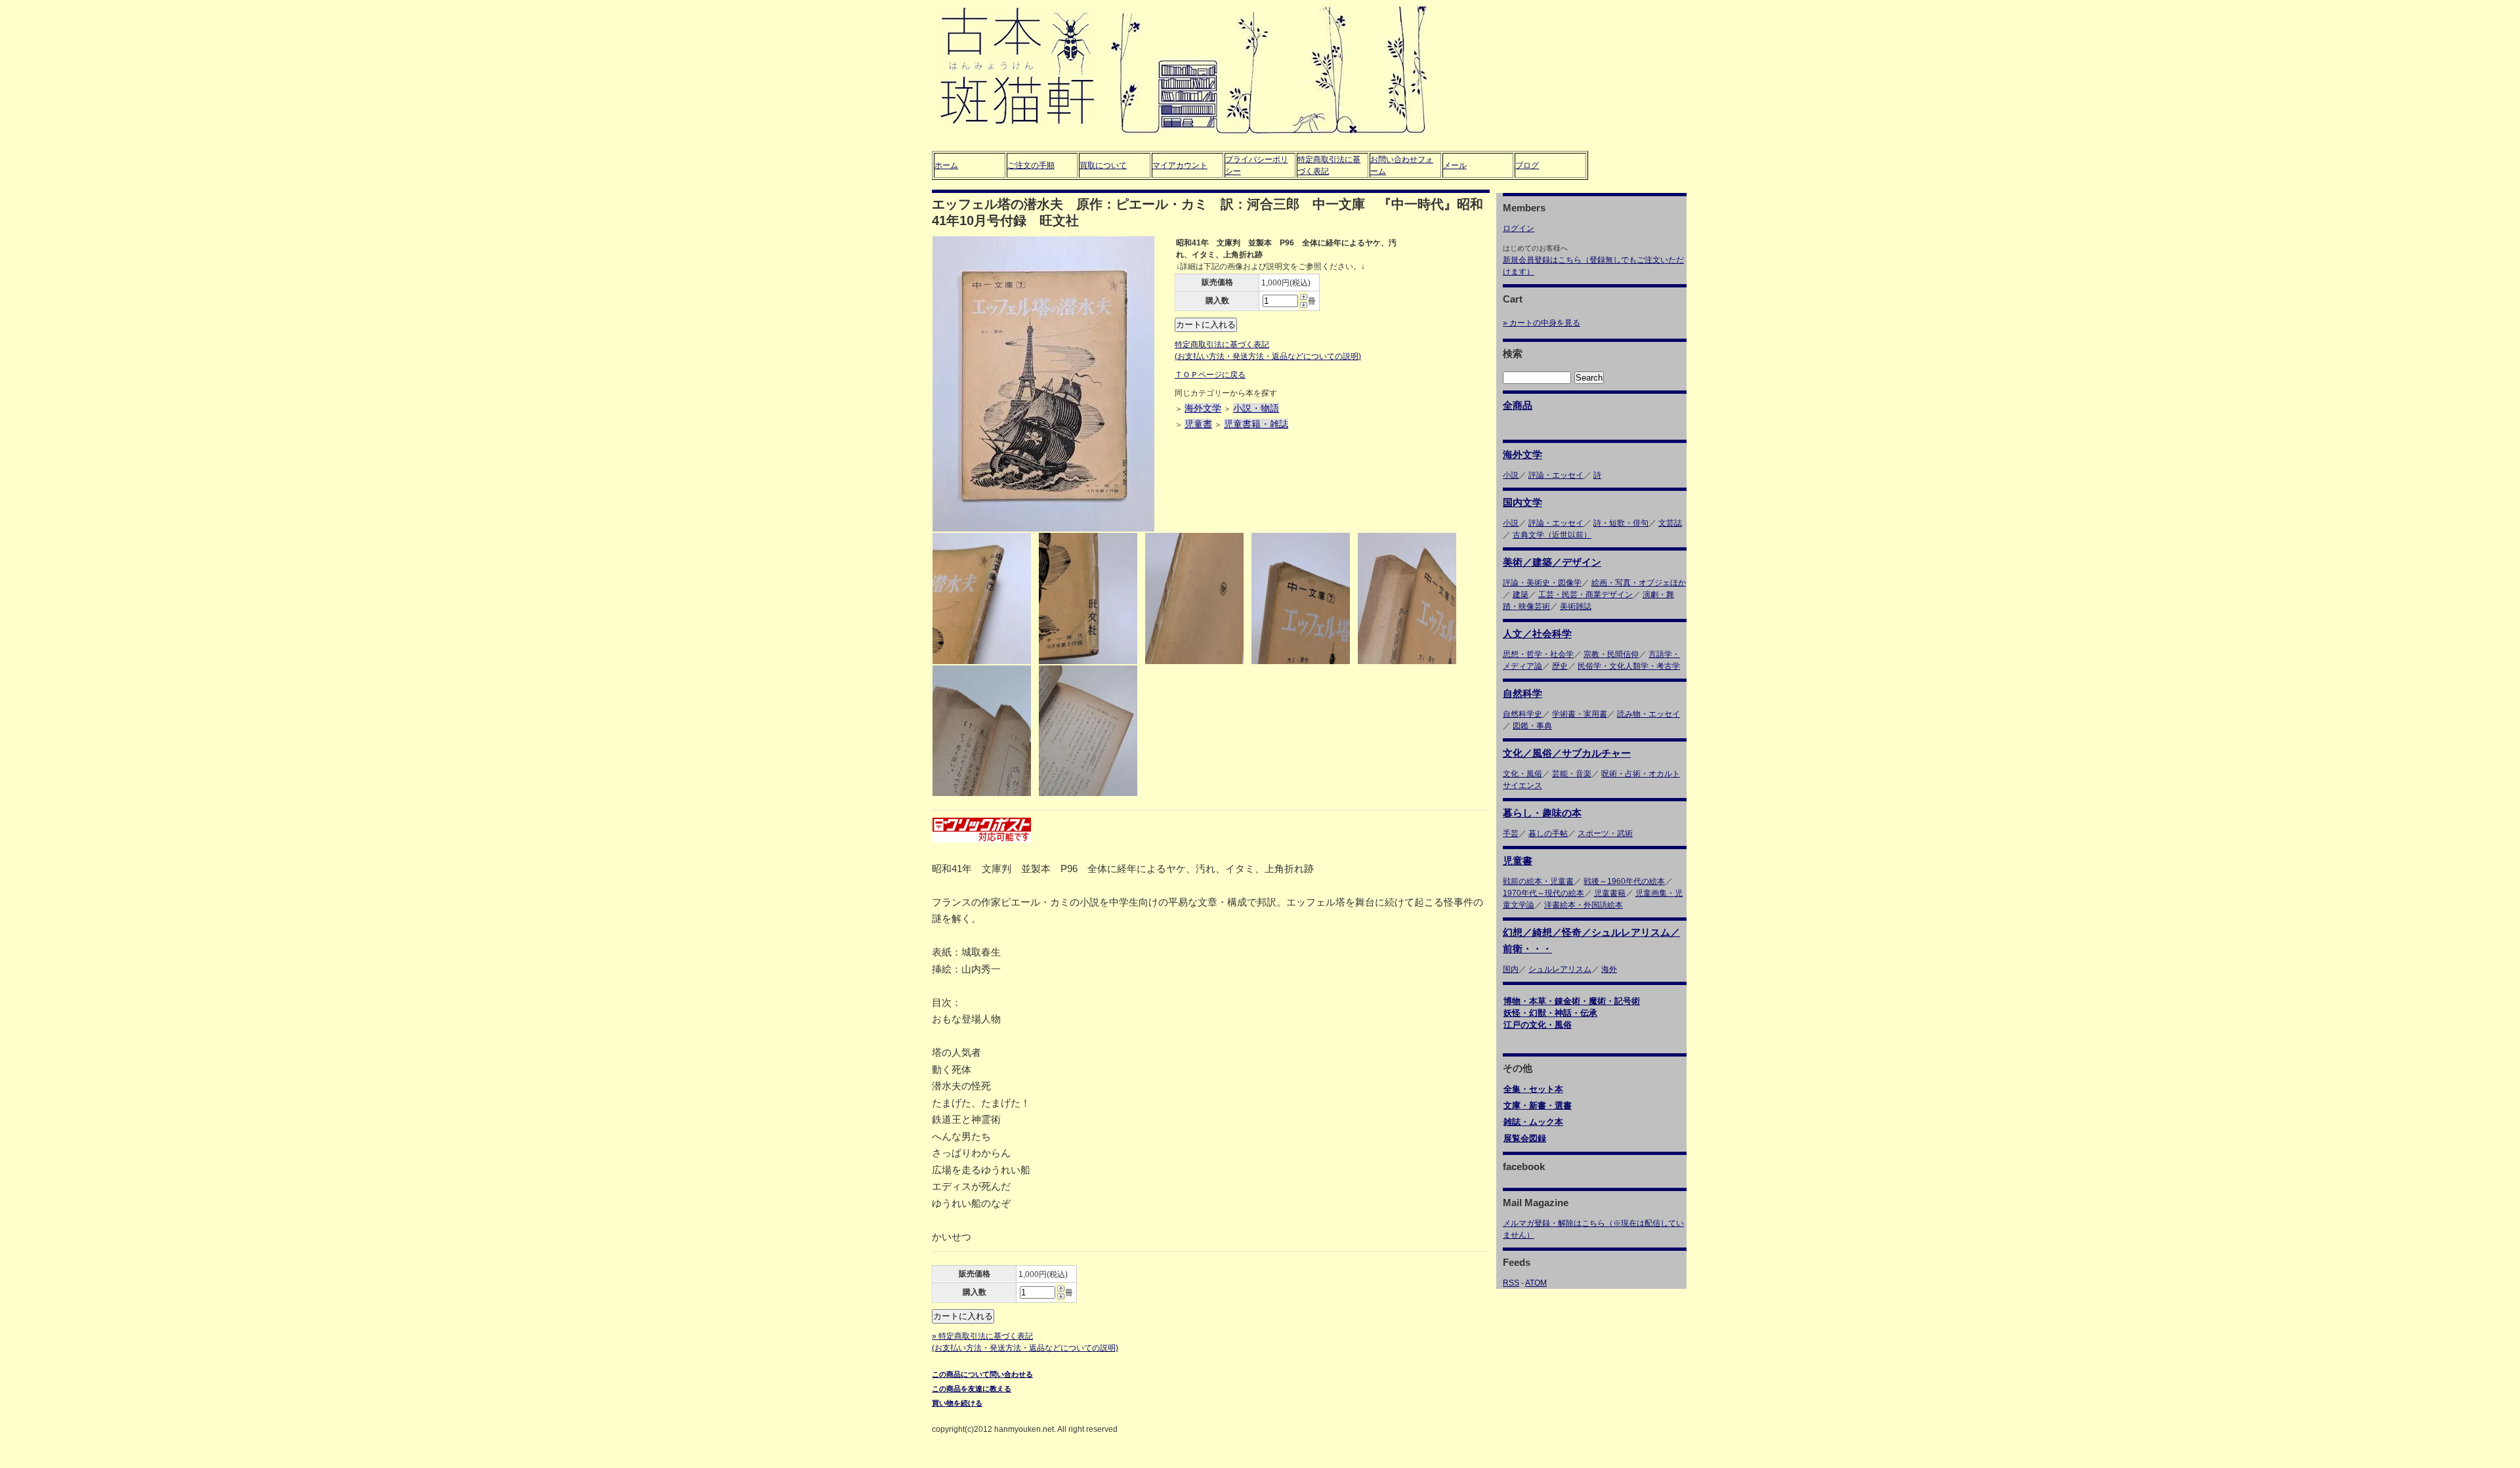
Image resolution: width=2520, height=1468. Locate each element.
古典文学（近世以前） (1552, 535)
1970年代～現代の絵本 (1543, 893)
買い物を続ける (957, 1403)
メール (1455, 165)
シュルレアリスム (1560, 969)
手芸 (1511, 833)
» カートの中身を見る (1542, 323)
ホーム (946, 165)
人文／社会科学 (1537, 634)
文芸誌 (1670, 523)
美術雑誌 (1576, 606)
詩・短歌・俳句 (1621, 523)
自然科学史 (1522, 714)
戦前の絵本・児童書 (1538, 881)
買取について (1103, 165)
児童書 (1198, 424)
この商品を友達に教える (972, 1389)
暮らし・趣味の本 (1542, 813)
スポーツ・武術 (1605, 833)
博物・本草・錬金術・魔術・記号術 (1572, 1001)
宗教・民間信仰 (1611, 654)
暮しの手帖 (1548, 833)
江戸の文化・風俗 (1538, 1025)
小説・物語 (1256, 408)
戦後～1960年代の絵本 (1624, 881)
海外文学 (1203, 408)
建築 (1521, 595)
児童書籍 (1610, 893)
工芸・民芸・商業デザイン (1585, 595)
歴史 (1560, 666)
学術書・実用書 (1580, 714)
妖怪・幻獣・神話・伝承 (1550, 1013)
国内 (1511, 969)
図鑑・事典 (1532, 726)
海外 (1609, 969)
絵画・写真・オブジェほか (1639, 583)
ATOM (1536, 1283)
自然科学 (1522, 693)
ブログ (1527, 165)
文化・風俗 (1522, 774)
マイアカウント (1180, 165)
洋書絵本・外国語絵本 (1584, 905)
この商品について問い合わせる (982, 1374)
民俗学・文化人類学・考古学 (1629, 666)
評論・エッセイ (1556, 475)
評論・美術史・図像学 (1542, 583)
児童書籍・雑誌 (1256, 424)
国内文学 (1522, 502)
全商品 (1518, 405)
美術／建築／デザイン (1552, 562)
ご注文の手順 (1031, 165)
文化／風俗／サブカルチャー (1567, 753)
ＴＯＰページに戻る (1210, 375)
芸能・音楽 (1572, 774)
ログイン (1519, 228)
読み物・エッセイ (1648, 714)
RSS (1511, 1283)
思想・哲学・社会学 (1538, 654)
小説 (1511, 475)
